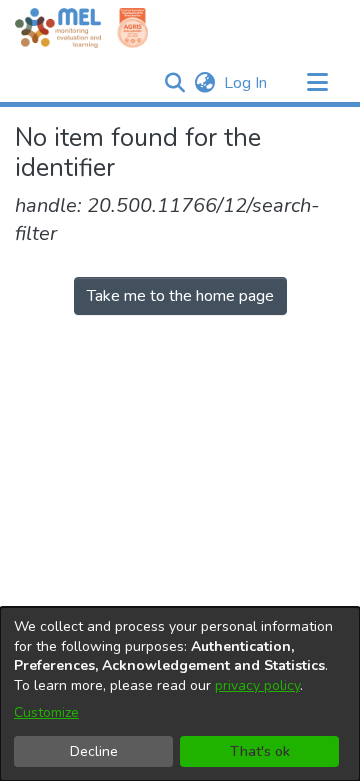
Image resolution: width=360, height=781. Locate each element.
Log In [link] (246, 83)
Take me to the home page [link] (180, 296)
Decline (94, 751)
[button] (174, 83)
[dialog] (180, 694)
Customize (46, 712)
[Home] (58, 28)
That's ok (260, 751)
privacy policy (257, 685)
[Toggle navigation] (317, 83)
